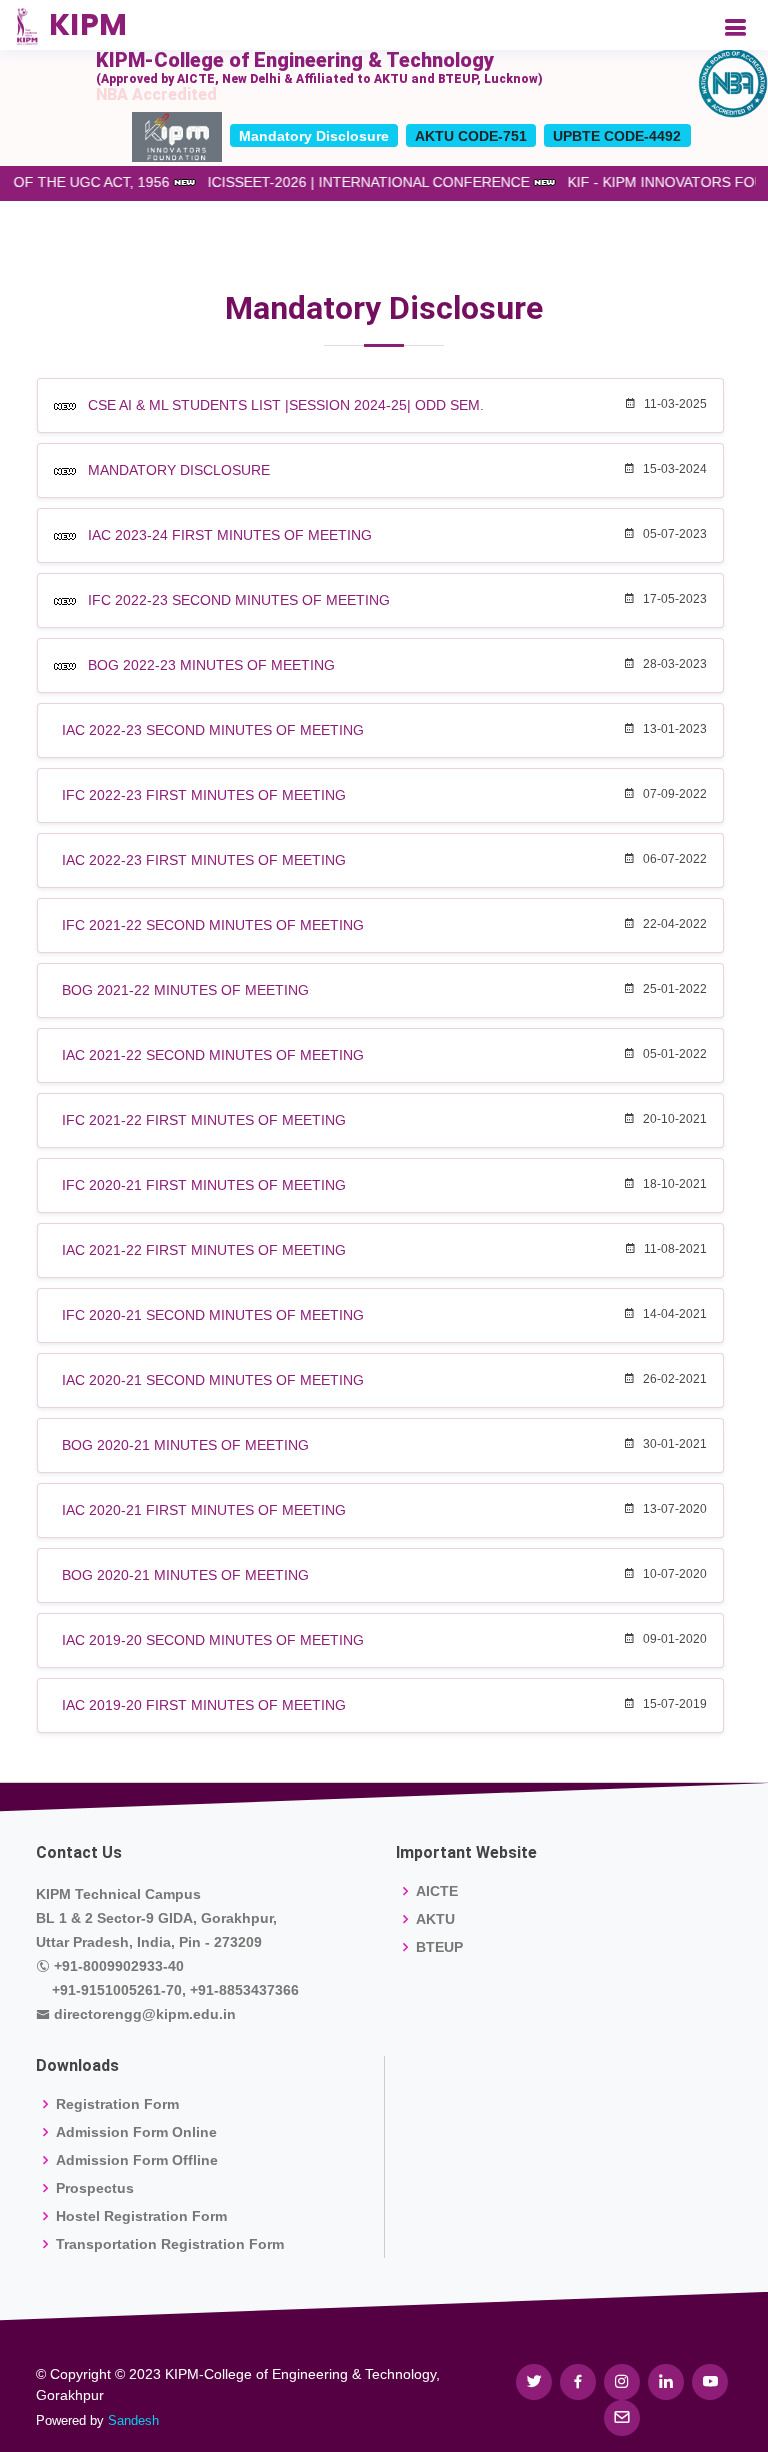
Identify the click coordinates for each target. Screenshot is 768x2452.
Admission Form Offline (137, 2160)
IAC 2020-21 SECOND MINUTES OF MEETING (213, 1380)
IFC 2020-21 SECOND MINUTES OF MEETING (213, 1315)
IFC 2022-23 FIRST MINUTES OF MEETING (204, 795)
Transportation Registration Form (170, 2244)
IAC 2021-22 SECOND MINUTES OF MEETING (213, 1055)
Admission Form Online (136, 2132)
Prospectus (95, 2188)
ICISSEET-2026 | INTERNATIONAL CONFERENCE (379, 182)
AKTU (435, 1919)
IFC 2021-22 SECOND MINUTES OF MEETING (213, 925)
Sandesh (133, 2420)
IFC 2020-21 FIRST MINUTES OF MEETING (204, 1185)
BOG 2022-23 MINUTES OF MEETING (211, 665)
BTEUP (439, 1947)
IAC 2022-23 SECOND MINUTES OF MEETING (213, 730)
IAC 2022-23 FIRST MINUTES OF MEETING (204, 860)
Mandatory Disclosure (314, 136)
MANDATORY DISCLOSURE (179, 470)
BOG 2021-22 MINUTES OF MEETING (185, 990)
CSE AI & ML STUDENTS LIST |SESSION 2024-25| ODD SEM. (286, 405)
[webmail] (622, 2418)
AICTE (437, 1891)
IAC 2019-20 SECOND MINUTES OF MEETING (213, 1640)
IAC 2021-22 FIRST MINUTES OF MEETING (204, 1250)
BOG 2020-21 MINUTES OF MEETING (185, 1445)
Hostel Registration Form (141, 2216)
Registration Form (117, 2104)
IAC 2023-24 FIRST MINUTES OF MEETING (230, 535)
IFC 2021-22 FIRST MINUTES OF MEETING (204, 1120)
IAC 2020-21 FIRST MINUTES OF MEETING (204, 1510)
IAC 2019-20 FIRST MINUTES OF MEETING (204, 1705)
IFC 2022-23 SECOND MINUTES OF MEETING (239, 600)
